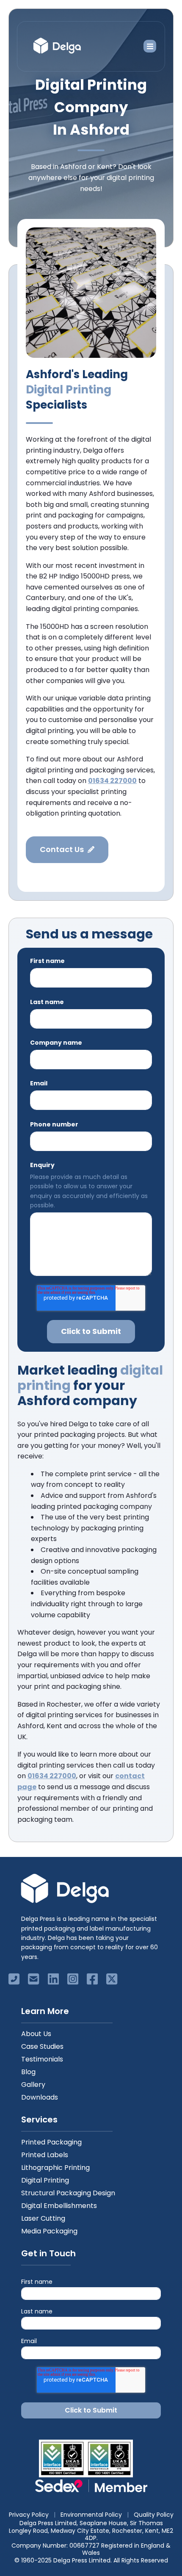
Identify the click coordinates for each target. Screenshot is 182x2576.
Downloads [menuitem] (40, 2097)
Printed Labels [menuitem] (45, 2155)
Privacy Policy (29, 2515)
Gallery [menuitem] (33, 2085)
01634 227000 (52, 1776)
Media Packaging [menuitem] (49, 2231)
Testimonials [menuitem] (42, 2059)
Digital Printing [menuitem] (45, 2180)
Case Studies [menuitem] (42, 2046)
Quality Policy (154, 2515)
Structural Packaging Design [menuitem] (68, 2193)
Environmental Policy (91, 2515)
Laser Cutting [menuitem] (43, 2218)
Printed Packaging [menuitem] (51, 2142)
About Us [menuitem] (36, 2034)
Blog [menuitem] (28, 2072)
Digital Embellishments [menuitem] (59, 2206)
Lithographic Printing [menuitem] (55, 2168)
